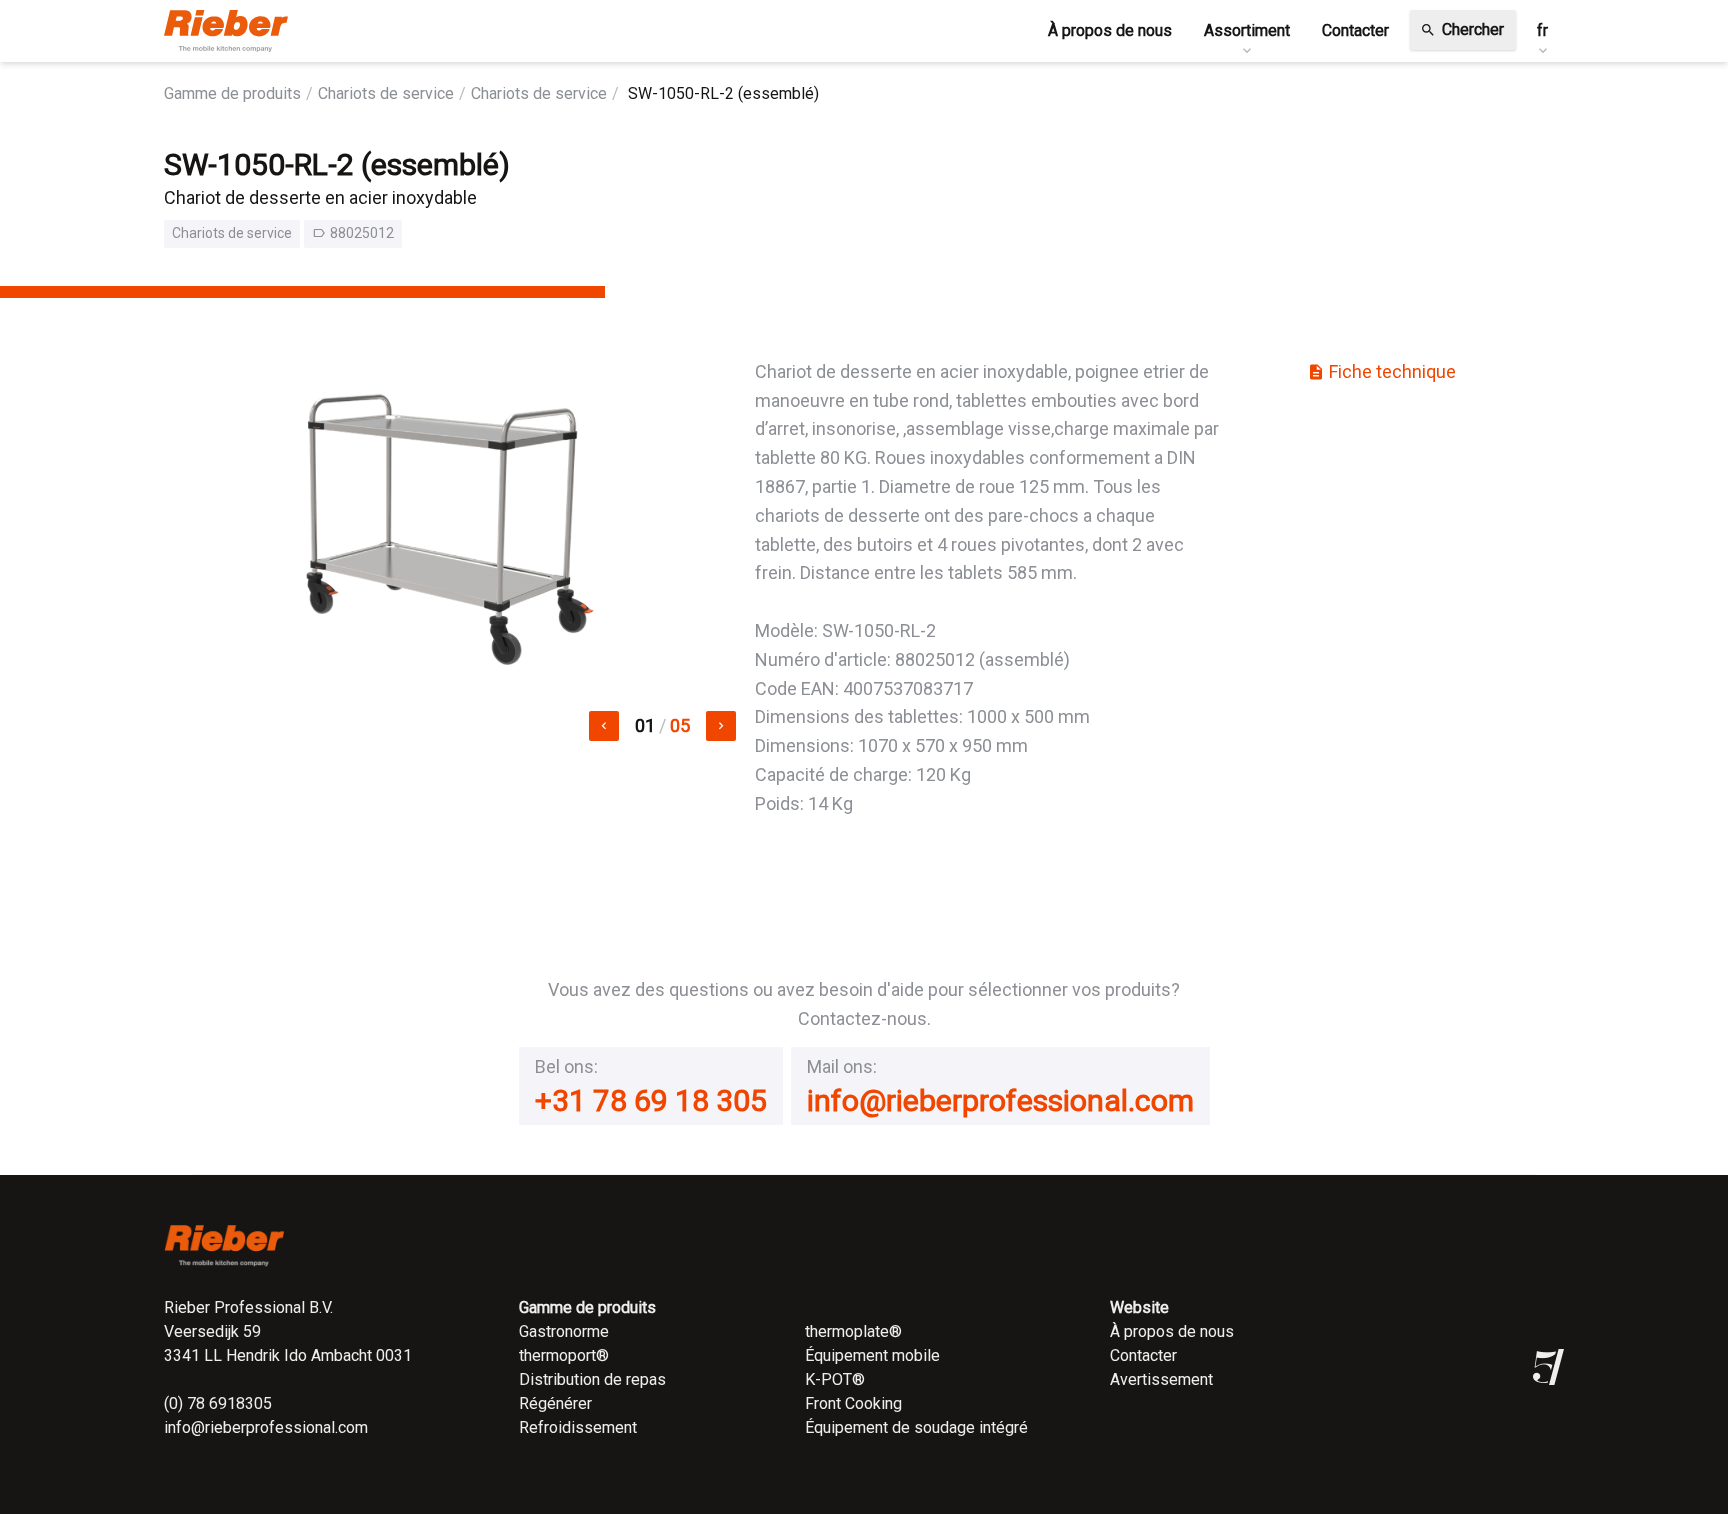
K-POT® (835, 1379)
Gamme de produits (232, 93)
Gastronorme (564, 1331)
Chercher (1462, 29)
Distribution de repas (592, 1379)
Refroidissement (578, 1427)
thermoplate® (853, 1331)
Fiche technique (1381, 371)
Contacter (1143, 1355)
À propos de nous (1172, 1331)
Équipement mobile (872, 1355)
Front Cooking (853, 1403)
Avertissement (1161, 1379)
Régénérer (555, 1403)
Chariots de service (386, 93)
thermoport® (564, 1355)
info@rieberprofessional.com (1000, 1100)
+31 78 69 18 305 (651, 1100)
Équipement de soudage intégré (916, 1427)
